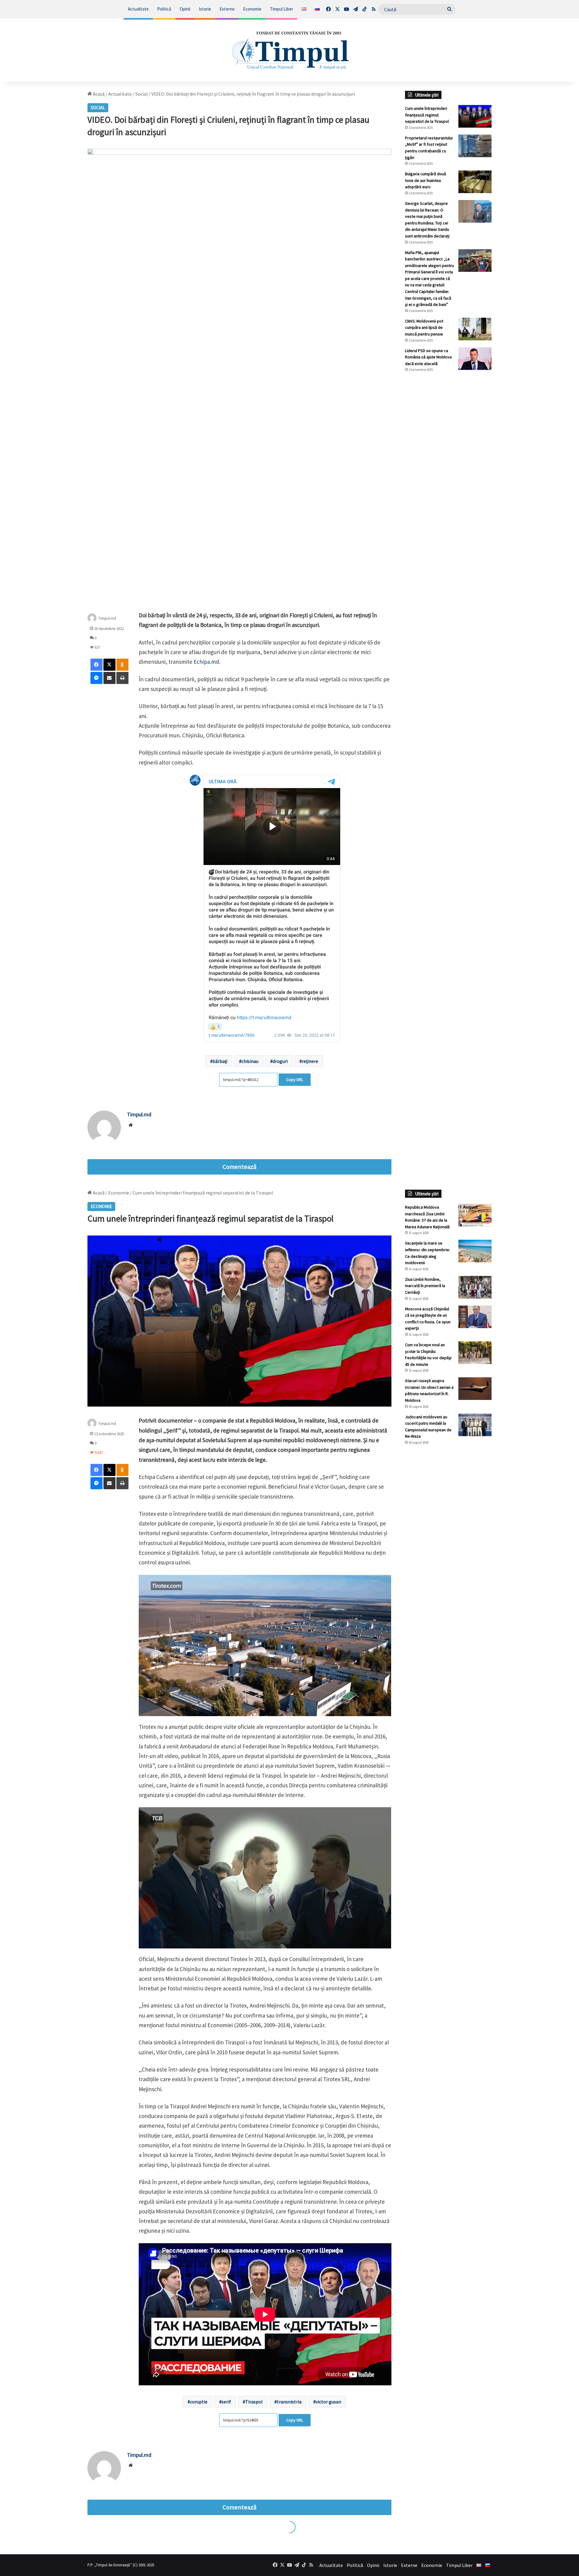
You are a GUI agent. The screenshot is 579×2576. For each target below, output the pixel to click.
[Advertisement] (448, 478)
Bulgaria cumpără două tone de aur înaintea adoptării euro (426, 180)
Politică (164, 9)
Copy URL (295, 1080)
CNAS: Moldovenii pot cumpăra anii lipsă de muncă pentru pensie (424, 328)
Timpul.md (107, 618)
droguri (280, 1061)
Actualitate (138, 9)
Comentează (239, 1167)
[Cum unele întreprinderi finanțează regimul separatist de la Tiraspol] (475, 116)
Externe (227, 9)
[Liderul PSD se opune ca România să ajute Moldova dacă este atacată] (475, 359)
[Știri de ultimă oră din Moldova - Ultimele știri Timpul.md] (290, 50)
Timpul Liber (282, 9)
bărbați (220, 1061)
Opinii (185, 9)
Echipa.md (206, 662)
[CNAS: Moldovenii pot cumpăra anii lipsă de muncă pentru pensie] (475, 329)
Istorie (205, 9)
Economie (252, 9)
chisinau (250, 1061)
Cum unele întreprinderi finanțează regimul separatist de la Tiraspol (427, 115)
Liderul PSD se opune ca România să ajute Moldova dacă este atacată (428, 357)
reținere (310, 1061)
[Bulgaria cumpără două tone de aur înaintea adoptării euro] (475, 182)
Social (142, 94)
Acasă (98, 94)
